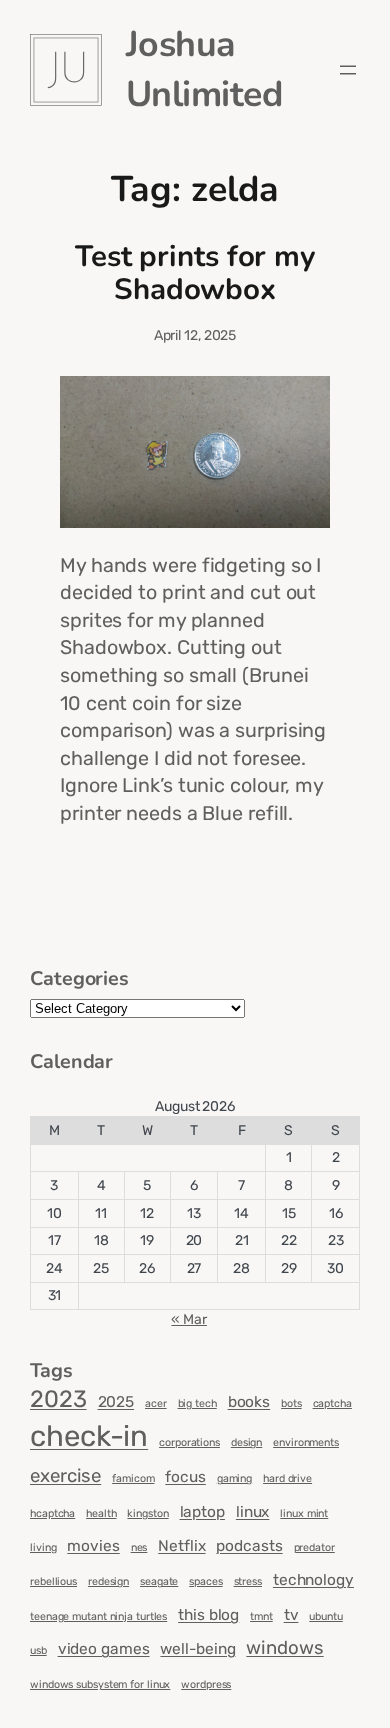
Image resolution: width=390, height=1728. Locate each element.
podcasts (249, 1546)
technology (313, 1580)
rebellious (53, 1581)
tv (291, 1615)
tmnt (261, 1616)
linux (253, 1512)
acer (156, 1403)
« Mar (189, 1319)
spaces (205, 1581)
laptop (202, 1512)
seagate (159, 1581)
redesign (108, 1581)
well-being (197, 1649)
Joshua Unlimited (204, 69)
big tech (197, 1403)
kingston (147, 1513)
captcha (332, 1403)
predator (314, 1547)
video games (104, 1649)
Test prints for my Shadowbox (195, 273)
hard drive (287, 1478)
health (101, 1513)
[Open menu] (348, 70)
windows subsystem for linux (100, 1684)
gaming (234, 1478)
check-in (89, 1436)
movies (93, 1546)
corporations (189, 1442)
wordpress (206, 1684)
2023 (58, 1399)
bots (291, 1403)
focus (185, 1477)
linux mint (304, 1513)
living (43, 1547)
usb (38, 1650)
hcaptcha (52, 1513)
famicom (133, 1478)
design (246, 1442)
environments (306, 1442)
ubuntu (325, 1616)
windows (284, 1648)
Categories (79, 978)
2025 (116, 1402)
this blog (208, 1615)
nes (139, 1547)
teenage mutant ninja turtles (98, 1616)
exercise (65, 1476)
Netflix (181, 1546)
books (249, 1402)
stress (248, 1581)
